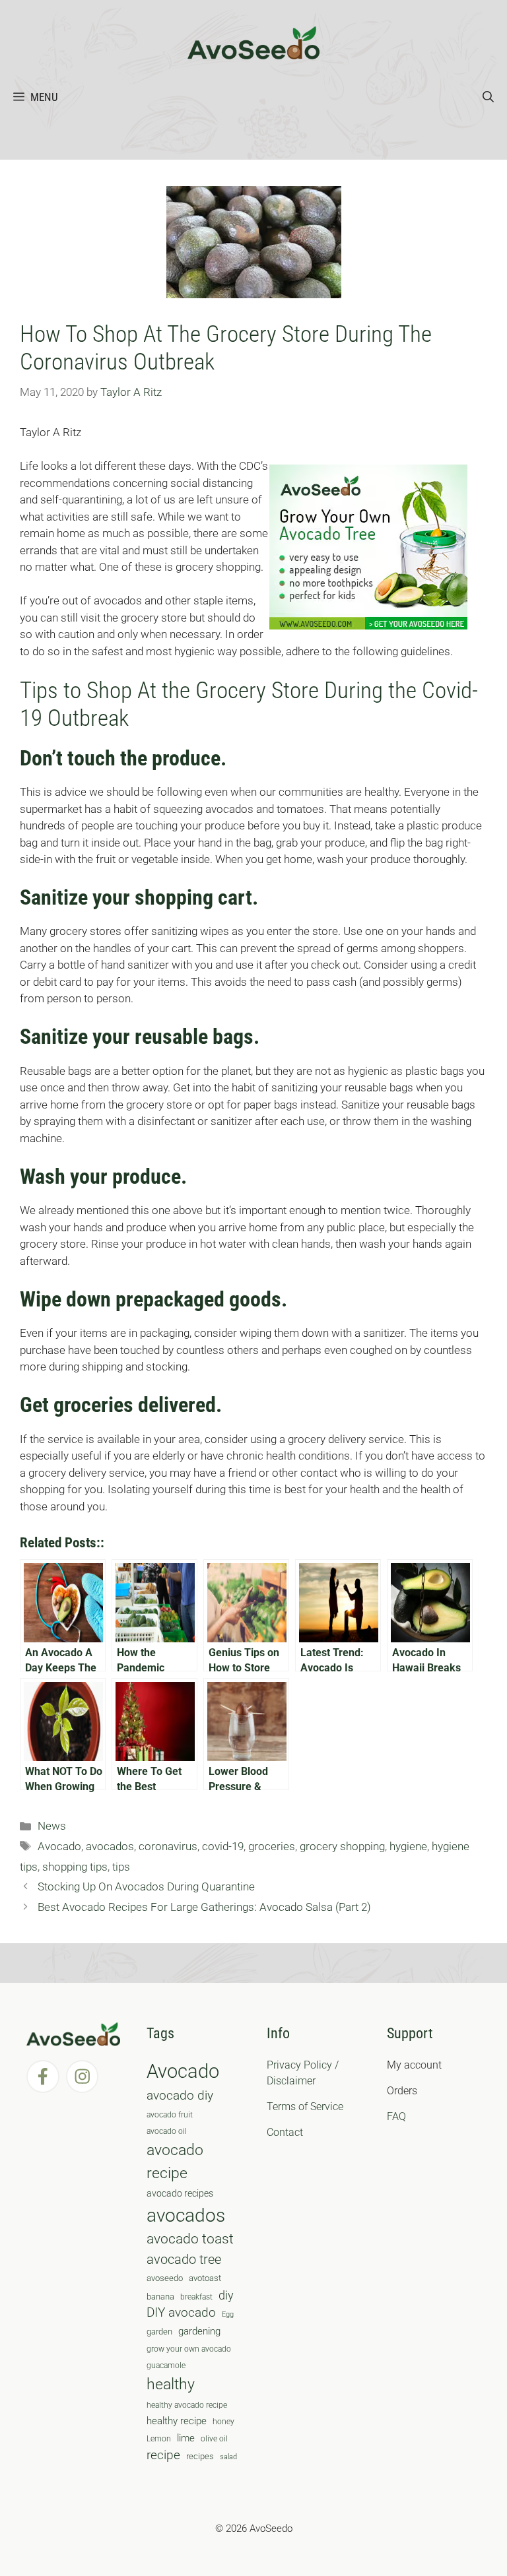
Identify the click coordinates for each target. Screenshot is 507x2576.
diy (226, 2295)
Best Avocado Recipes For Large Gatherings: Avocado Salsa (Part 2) (204, 1907)
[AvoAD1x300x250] (368, 626)
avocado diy (180, 2095)
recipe (163, 2455)
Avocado (59, 1846)
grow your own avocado (189, 2349)
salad (228, 2457)
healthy (171, 2384)
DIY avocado (181, 2313)
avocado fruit (170, 2115)
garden (159, 2332)
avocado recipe (175, 2162)
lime (186, 2438)
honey (223, 2422)
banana (160, 2297)
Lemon (159, 2439)
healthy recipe (177, 2421)
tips (121, 1867)
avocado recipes (180, 2193)
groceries (272, 1846)
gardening (199, 2331)
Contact (285, 2132)
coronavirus (168, 1846)
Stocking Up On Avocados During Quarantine (146, 1886)
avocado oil (167, 2131)
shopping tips (75, 1867)
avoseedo (165, 2278)
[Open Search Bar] (488, 97)
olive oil (214, 2439)
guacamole (166, 2366)
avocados (110, 1846)
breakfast (196, 2297)
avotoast (205, 2278)
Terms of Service (305, 2107)
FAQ (396, 2116)
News (52, 1826)
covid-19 (223, 1846)
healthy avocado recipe (187, 2405)
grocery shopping (342, 1846)
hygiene (408, 1846)
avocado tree (184, 2260)
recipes (200, 2456)
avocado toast (190, 2239)
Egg (228, 2314)
